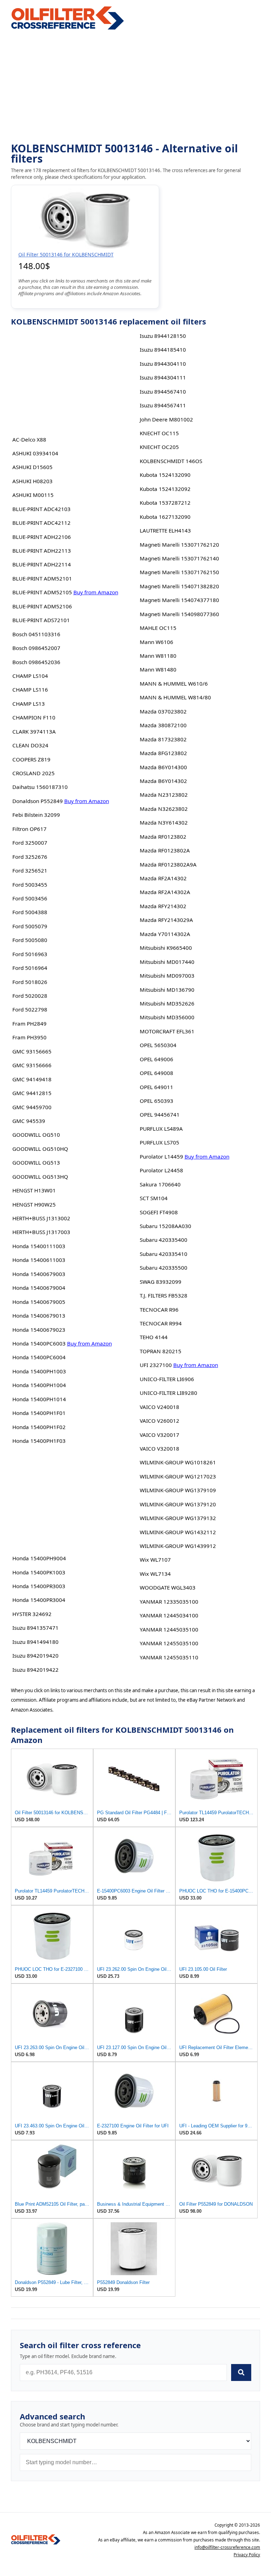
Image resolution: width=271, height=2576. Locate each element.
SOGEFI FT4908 (159, 1212)
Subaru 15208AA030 (165, 1226)
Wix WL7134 (155, 1574)
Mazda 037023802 (163, 711)
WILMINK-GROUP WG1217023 (178, 1476)
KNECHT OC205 (159, 447)
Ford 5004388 (30, 912)
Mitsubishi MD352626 (167, 1003)
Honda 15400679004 (39, 1288)
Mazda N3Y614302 (164, 822)
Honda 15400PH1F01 (39, 1413)
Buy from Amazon (96, 592)
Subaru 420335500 (164, 1268)
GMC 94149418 (32, 1079)
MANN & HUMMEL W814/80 (175, 697)
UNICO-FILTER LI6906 (167, 1379)
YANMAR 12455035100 (169, 1643)
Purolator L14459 (161, 1156)
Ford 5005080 (30, 940)
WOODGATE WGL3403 (168, 1587)
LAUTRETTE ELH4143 (165, 530)
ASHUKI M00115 (33, 495)
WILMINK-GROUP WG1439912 (178, 1546)
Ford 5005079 (30, 926)
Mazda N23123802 (164, 795)
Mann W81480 (158, 669)
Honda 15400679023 (39, 1330)
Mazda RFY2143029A (166, 920)
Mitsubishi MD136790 (167, 990)
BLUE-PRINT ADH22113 (42, 551)
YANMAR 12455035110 (169, 1657)
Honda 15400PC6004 (39, 1357)
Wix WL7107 (155, 1560)
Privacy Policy (247, 2555)
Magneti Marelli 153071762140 (179, 558)
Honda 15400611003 (39, 1260)
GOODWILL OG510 (36, 1135)
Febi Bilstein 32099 (36, 815)
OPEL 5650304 (158, 1045)
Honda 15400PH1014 (39, 1399)
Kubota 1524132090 (165, 475)
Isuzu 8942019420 (35, 1655)
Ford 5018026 (30, 982)
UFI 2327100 (156, 1365)
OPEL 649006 (156, 1059)
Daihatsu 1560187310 (40, 787)
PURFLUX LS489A (161, 1129)
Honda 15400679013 (39, 1316)
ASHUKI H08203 (32, 481)
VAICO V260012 (159, 1421)
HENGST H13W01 (34, 1190)
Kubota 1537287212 (165, 503)
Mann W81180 (158, 656)
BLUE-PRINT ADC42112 (41, 523)
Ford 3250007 (30, 843)
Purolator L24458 (161, 1170)
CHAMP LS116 (30, 689)
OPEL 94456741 (160, 1114)
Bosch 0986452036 (36, 662)
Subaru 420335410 (164, 1254)
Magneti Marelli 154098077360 (179, 614)
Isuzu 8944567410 (163, 391)
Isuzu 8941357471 (35, 1628)
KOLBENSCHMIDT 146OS (171, 461)
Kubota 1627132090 (165, 517)
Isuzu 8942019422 (35, 1670)
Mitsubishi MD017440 (167, 962)
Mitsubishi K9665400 (166, 948)
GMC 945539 (29, 1121)
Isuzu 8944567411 (163, 405)
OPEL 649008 (156, 1073)
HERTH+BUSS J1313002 (41, 1218)
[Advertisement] (136, 87)
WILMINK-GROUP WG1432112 (178, 1532)
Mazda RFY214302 (163, 906)
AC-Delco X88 (29, 439)
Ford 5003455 (30, 885)
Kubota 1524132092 (165, 489)
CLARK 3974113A (34, 731)
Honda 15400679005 (39, 1302)
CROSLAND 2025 (34, 773)
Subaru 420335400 (164, 1240)
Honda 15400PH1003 (39, 1371)
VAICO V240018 (159, 1407)
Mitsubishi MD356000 (167, 1017)
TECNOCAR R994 (161, 1323)
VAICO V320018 (159, 1448)
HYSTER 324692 (32, 1614)
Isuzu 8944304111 (163, 377)
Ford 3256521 (30, 870)
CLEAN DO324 (30, 745)
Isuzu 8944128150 (163, 336)
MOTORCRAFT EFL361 (167, 1031)
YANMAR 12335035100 (169, 1602)
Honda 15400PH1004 (39, 1385)
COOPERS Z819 (31, 759)
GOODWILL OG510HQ (40, 1149)
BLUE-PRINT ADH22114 (42, 564)
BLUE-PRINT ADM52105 (42, 592)
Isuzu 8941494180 (35, 1642)
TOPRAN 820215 (161, 1351)
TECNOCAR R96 (159, 1310)
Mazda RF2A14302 (163, 878)
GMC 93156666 (32, 1065)
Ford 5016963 (30, 954)
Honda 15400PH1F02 (39, 1427)
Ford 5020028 (30, 996)
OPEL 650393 (156, 1101)
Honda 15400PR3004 (39, 1600)
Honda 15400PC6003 (39, 1343)
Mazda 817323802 (163, 739)
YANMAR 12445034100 (169, 1615)
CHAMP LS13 (29, 704)
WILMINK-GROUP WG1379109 (178, 1490)
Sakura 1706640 (160, 1184)
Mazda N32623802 (164, 809)
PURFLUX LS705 (159, 1142)
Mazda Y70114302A (165, 934)
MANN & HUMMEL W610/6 (174, 684)
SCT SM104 (154, 1198)
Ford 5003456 (30, 898)
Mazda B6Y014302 (163, 781)
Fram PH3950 (29, 1037)
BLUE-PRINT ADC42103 (41, 509)
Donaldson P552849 (38, 801)
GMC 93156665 (32, 1051)
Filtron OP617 (29, 829)
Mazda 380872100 (163, 725)
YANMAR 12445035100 (169, 1629)
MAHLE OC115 (158, 628)
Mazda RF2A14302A (165, 892)
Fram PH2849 (29, 1023)
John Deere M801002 (166, 419)
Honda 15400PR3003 (39, 1586)
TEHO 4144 (154, 1337)
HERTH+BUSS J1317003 (41, 1232)
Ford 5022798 (30, 1009)
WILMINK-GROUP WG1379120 (178, 1504)
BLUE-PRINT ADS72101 (41, 620)
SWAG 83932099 (161, 1282)
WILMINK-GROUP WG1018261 (178, 1462)
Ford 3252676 (30, 857)
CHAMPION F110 (34, 717)
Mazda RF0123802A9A (168, 864)
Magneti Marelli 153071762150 (179, 572)
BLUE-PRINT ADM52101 (42, 578)
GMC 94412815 (32, 1093)
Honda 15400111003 (39, 1246)
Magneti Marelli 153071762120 (179, 545)
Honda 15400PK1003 (39, 1572)
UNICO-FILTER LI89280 (168, 1393)
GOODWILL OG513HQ (40, 1177)
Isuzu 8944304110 (163, 364)
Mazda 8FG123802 (163, 753)
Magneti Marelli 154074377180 (179, 600)
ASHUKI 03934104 (35, 453)
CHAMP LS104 (30, 676)
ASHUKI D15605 (32, 467)
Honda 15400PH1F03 (39, 1441)
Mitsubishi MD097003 (167, 976)
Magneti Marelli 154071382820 (179, 586)
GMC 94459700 (32, 1107)
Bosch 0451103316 (36, 634)
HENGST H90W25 (34, 1204)
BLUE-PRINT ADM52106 (42, 606)
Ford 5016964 (30, 968)
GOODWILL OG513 (36, 1162)
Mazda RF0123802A (165, 850)
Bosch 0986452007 (36, 648)
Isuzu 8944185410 (163, 350)
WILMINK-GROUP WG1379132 (178, 1518)
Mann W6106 (156, 642)
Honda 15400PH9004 (39, 1558)
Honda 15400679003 (39, 1274)
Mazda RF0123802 (163, 837)
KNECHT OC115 (159, 433)
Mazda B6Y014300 (163, 767)
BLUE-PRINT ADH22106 (42, 537)
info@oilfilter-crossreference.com (227, 2547)
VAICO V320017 (159, 1435)
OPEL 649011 (156, 1087)
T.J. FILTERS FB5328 (164, 1295)
